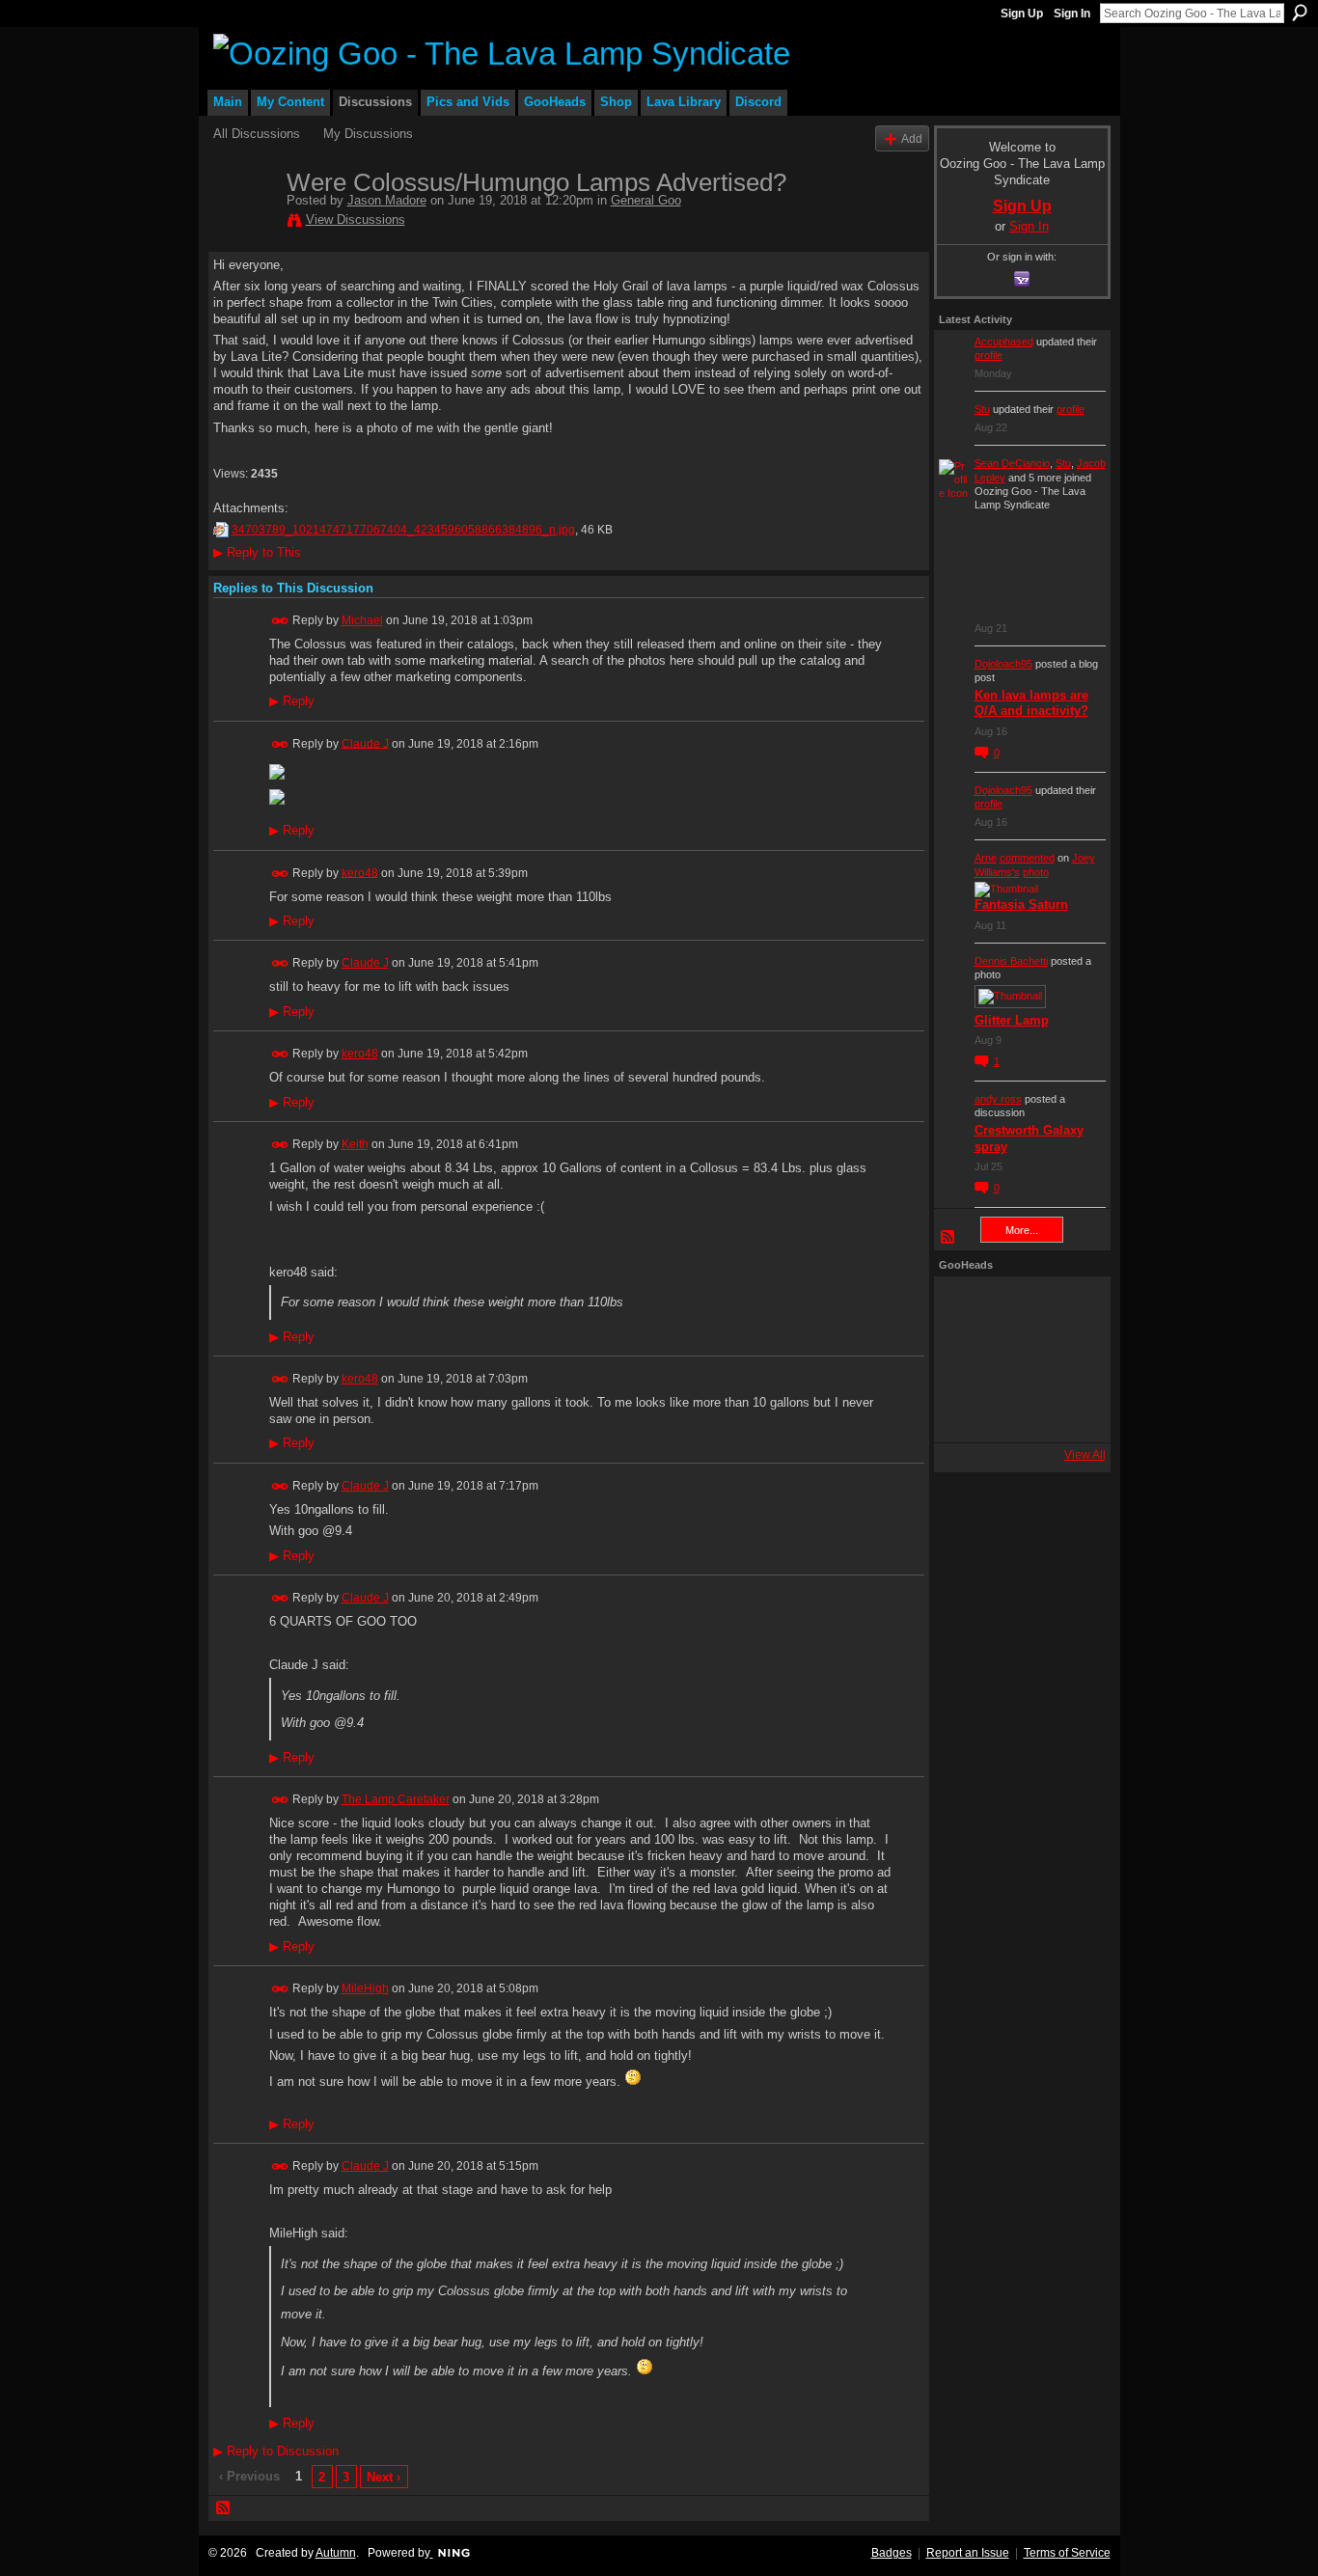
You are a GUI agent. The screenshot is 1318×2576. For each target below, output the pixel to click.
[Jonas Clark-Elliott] (965, 1359)
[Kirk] (1017, 1359)
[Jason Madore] (244, 223)
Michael (362, 620)
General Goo (646, 200)
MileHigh (365, 1988)
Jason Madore (387, 200)
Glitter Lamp (1012, 1020)
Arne (986, 858)
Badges (892, 2553)
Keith (355, 1144)
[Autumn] (965, 1411)
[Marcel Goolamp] (1069, 1411)
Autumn (336, 2553)
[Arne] (1017, 1411)
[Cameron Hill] (1017, 1307)
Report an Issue (968, 2553)
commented (1027, 858)
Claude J (365, 743)
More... (1022, 1230)
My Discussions (368, 134)
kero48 (360, 872)
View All (1085, 1455)
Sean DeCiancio (1012, 463)
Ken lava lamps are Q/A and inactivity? (1031, 703)
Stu (982, 409)
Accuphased (1004, 342)
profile (988, 355)
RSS (224, 2508)
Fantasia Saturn (1021, 904)
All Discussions (257, 134)
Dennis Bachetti (1011, 961)
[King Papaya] (965, 1307)
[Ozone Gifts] (1069, 1307)
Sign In (1072, 14)
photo (1036, 872)
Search (1300, 13)
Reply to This (257, 552)
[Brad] (1069, 1359)
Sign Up (1022, 14)
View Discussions (356, 219)
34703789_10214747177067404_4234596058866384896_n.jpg (403, 530)
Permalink (280, 621)
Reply (292, 701)
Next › (384, 2477)
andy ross (998, 1099)
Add (912, 138)
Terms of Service (1067, 2553)
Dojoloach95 (1003, 664)
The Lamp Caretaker (396, 1799)
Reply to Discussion (276, 2451)
